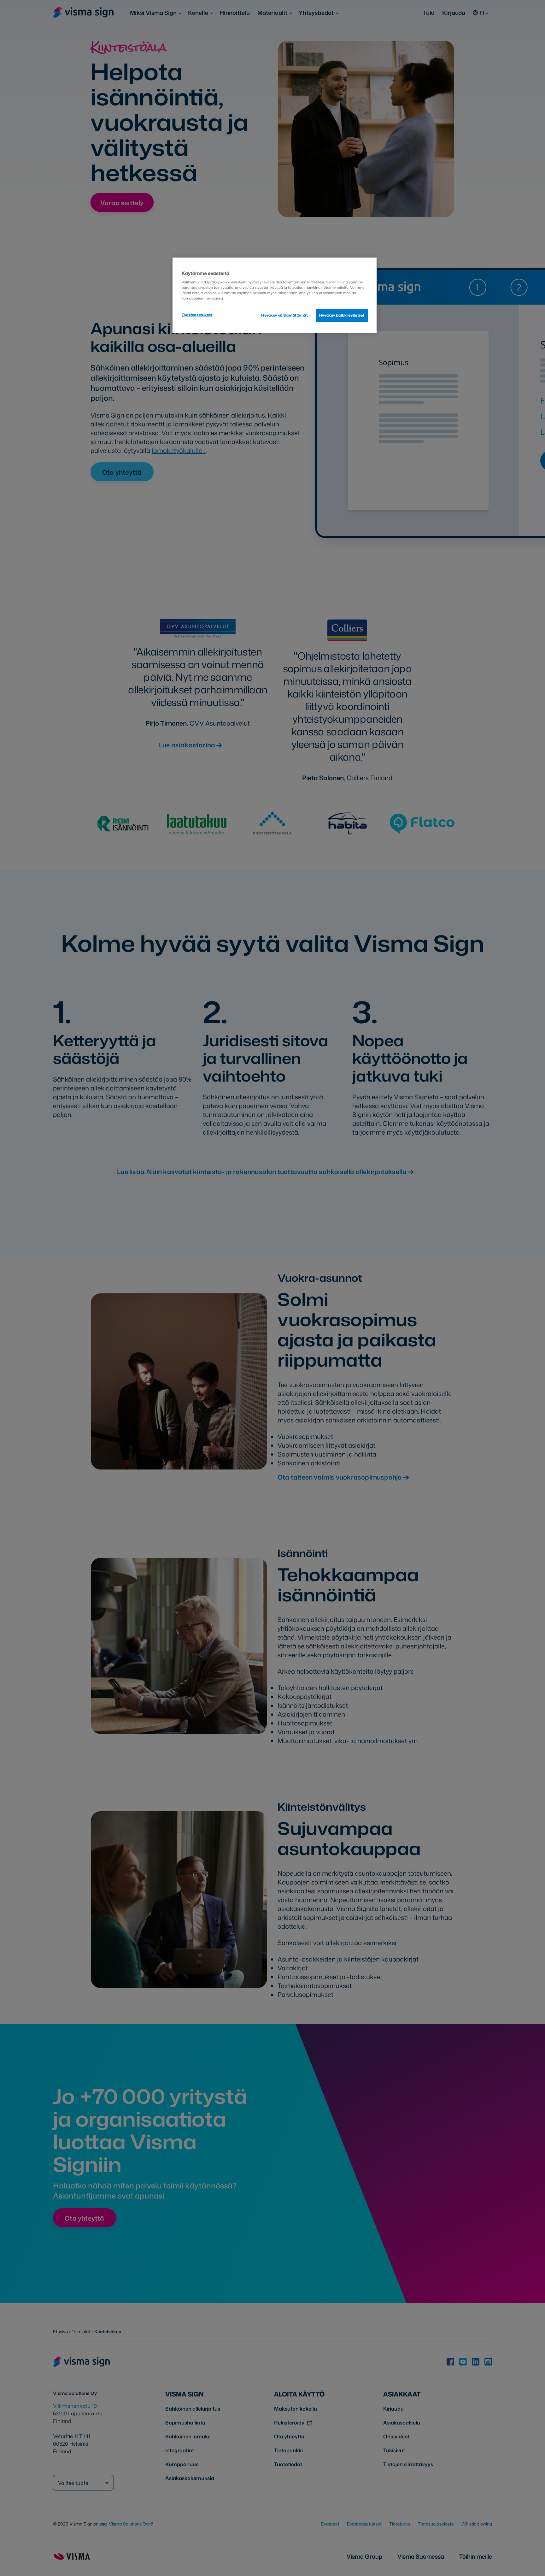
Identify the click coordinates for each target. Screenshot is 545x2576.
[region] (275, 295)
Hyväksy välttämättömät (284, 315)
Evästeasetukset (197, 315)
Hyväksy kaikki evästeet (342, 315)
